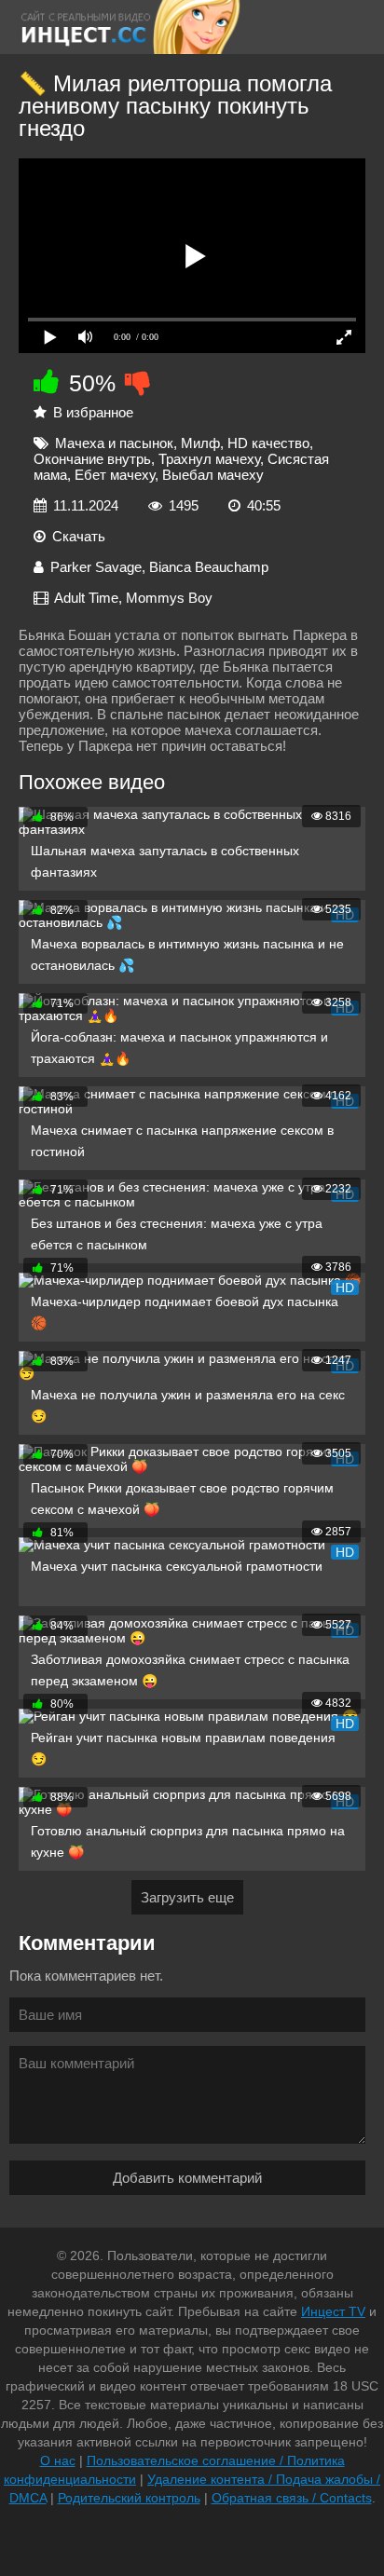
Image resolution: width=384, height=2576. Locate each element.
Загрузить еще (187, 1897)
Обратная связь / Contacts (292, 2498)
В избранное (93, 412)
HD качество (268, 443)
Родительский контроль (129, 2498)
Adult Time (86, 598)
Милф (200, 443)
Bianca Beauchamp (209, 567)
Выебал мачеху (213, 475)
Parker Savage (96, 567)
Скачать (79, 536)
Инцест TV (333, 2311)
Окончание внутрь (92, 459)
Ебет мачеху (115, 475)
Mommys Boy (169, 598)
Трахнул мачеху (209, 459)
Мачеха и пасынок (114, 443)
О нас (58, 2460)
